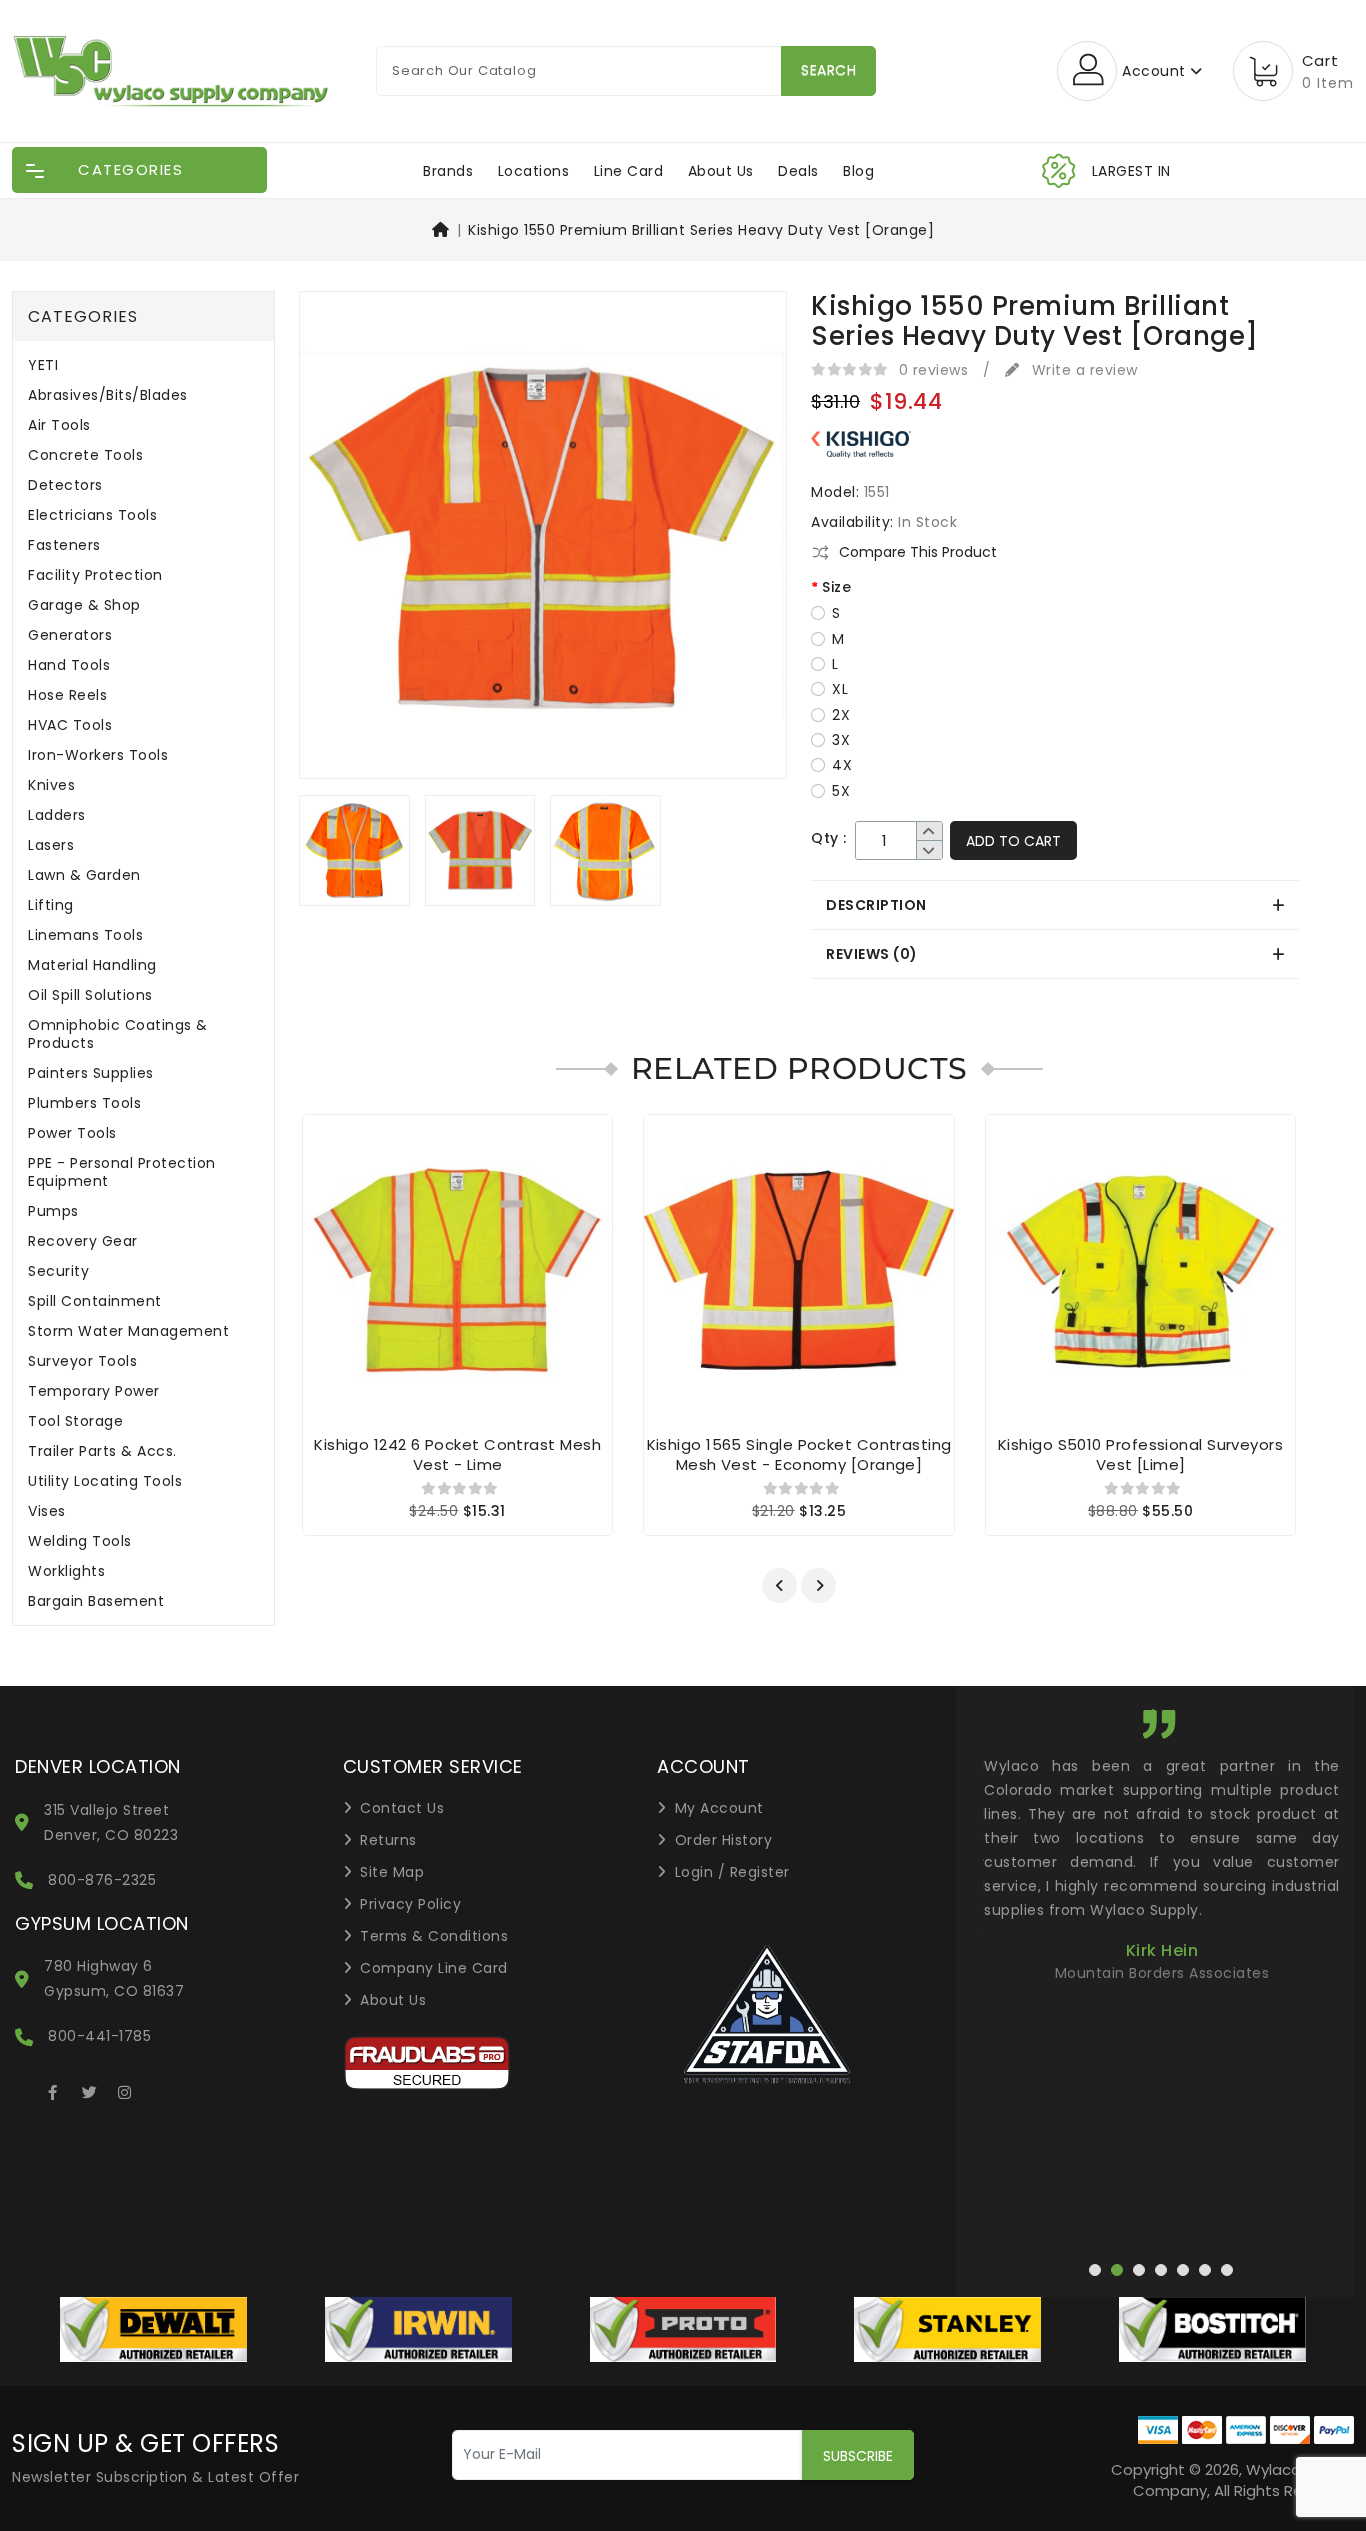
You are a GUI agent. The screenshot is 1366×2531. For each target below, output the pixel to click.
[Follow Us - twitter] (89, 2089)
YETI (43, 365)
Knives (51, 785)
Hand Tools (69, 665)
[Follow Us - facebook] (53, 2089)
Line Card (629, 171)
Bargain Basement (96, 1601)
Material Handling (92, 965)
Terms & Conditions (434, 1936)
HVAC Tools (70, 725)
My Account (719, 1808)
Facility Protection (95, 575)
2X (841, 715)
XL (840, 689)
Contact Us (402, 1808)
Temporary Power (94, 1391)
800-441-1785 (99, 2036)
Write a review (1082, 370)
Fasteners (64, 545)
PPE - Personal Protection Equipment (122, 1172)
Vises (47, 1511)
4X (842, 765)
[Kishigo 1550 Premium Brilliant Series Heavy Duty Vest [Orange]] (543, 542)
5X (841, 791)
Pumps (53, 1211)
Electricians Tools (92, 515)
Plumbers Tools (84, 1103)
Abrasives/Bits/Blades (108, 395)
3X (841, 740)
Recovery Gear (83, 1241)
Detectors (65, 485)
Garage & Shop (84, 605)
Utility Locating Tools (105, 1481)
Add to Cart (1013, 841)
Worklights (66, 1571)
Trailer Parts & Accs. (102, 1451)
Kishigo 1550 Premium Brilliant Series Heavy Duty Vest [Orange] (701, 230)
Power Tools (72, 1133)
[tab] (1055, 905)
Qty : (829, 838)
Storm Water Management (128, 1331)
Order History (724, 1840)
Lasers (51, 845)
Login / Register (732, 1872)
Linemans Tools (85, 935)
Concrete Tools (85, 455)
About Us (721, 171)
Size (836, 587)
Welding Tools (80, 1541)
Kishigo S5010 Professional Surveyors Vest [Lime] (1140, 1454)
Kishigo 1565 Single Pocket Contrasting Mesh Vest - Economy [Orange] (799, 1454)
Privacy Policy (410, 1904)
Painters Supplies (91, 1073)
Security (58, 1271)
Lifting (51, 905)
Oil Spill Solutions (90, 995)
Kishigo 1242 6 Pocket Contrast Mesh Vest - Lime (457, 1454)
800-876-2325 (102, 1880)
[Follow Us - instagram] (125, 2089)
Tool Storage (75, 1421)
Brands (448, 171)
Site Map (392, 1872)
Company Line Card (434, 1968)
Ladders (57, 815)
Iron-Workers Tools (98, 755)
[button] (779, 1585)
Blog (858, 171)
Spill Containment (95, 1301)
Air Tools (59, 425)
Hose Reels (67, 695)
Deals (798, 171)
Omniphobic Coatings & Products (118, 1034)
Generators (70, 635)
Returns (388, 1840)
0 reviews (934, 370)
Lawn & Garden (84, 875)
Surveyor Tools (82, 1361)
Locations (534, 171)
